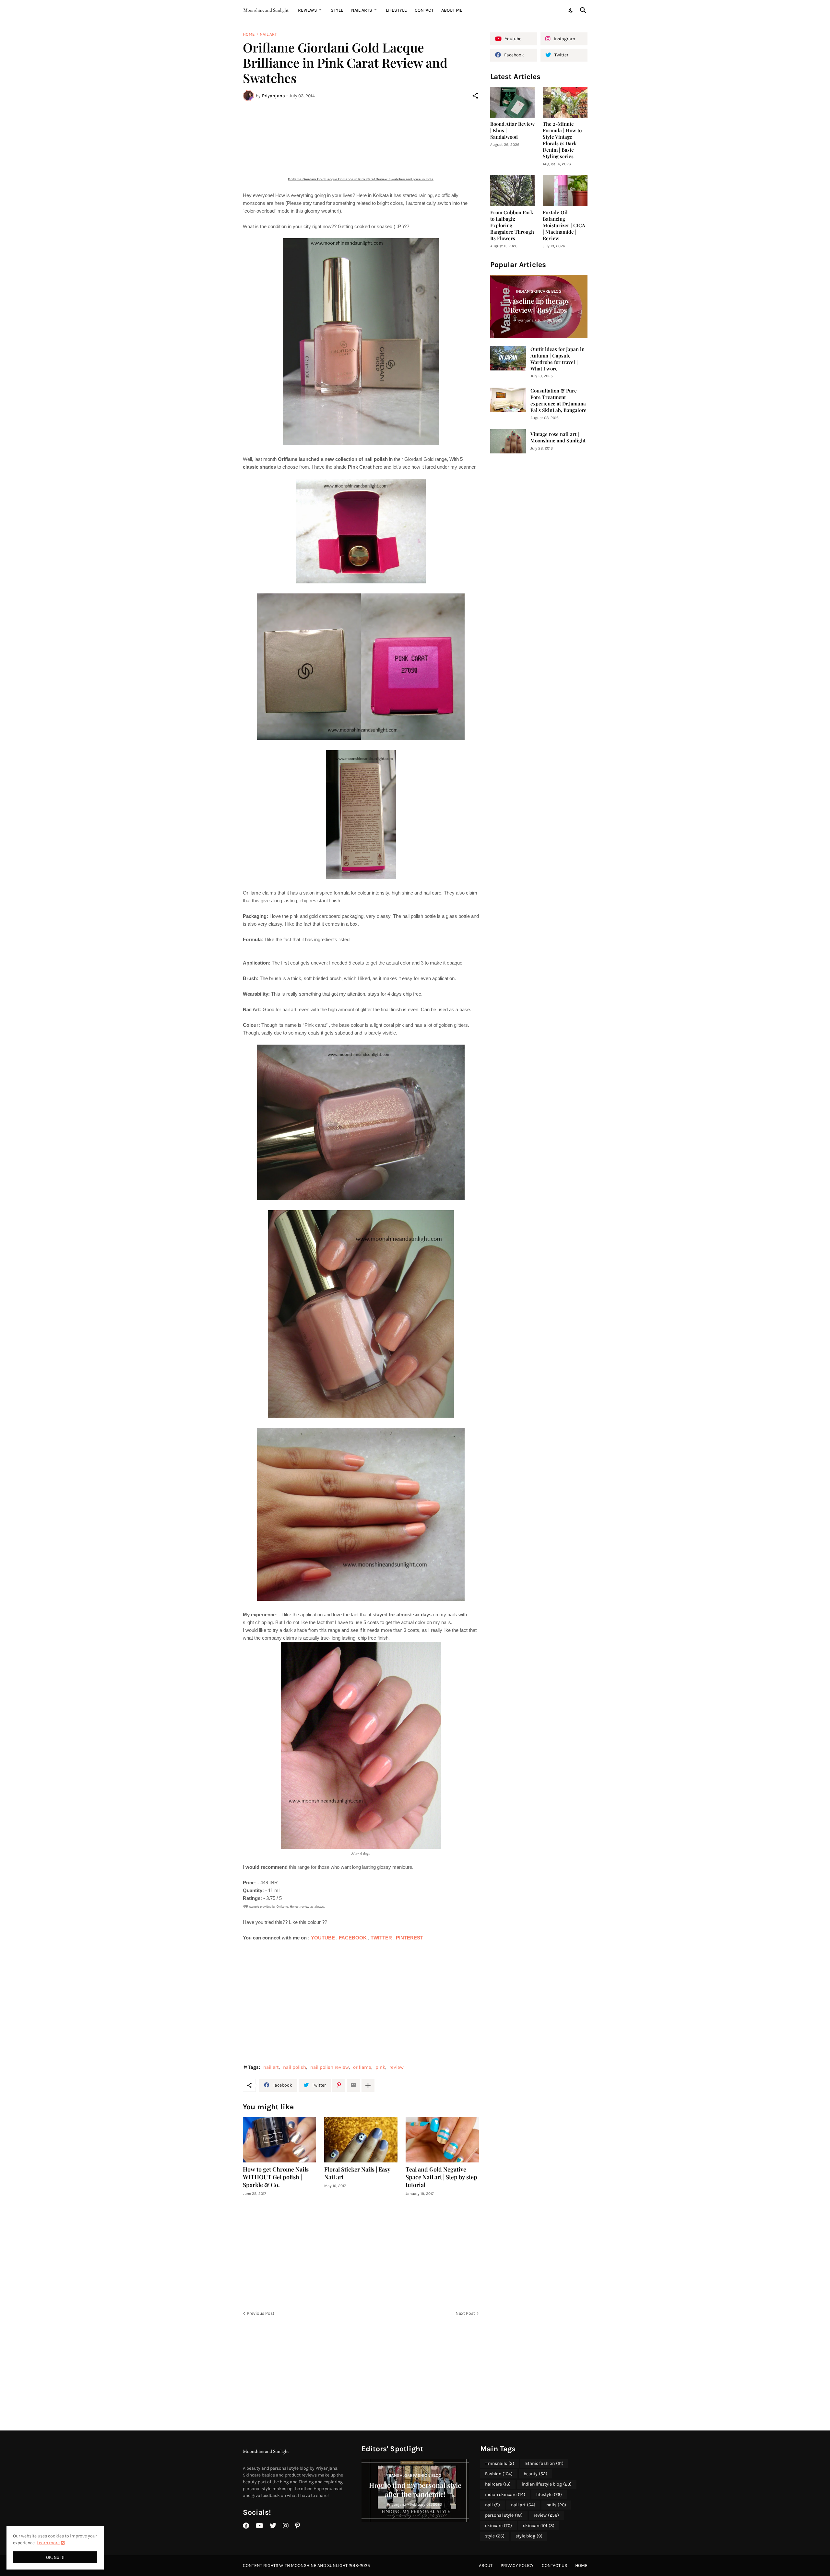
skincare (498, 2526)
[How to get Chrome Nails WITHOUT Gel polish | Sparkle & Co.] (279, 2140)
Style (337, 10)
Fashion (499, 2474)
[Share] (475, 96)
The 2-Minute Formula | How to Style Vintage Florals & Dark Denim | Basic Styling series (562, 140)
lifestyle (549, 2494)
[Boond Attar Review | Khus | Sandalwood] (513, 102)
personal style (504, 2515)
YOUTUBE (324, 1938)
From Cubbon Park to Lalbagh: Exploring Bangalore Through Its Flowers (512, 225)
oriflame (362, 2067)
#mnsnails (500, 2463)
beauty (535, 2474)
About (486, 2565)
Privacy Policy (517, 2565)
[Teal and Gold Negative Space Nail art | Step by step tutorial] (442, 2140)
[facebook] (246, 2526)
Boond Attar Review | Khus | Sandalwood (512, 130)
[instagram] (286, 2526)
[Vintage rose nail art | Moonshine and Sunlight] (508, 441)
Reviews (308, 10)
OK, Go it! (55, 2557)
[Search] (582, 10)
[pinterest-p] (297, 2526)
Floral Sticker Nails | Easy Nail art (357, 2173)
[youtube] (260, 2526)
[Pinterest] (339, 2085)
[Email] (353, 2085)
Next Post (465, 2313)
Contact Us (554, 2565)
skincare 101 (539, 2526)
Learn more (48, 2543)
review (397, 2067)
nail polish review (330, 2067)
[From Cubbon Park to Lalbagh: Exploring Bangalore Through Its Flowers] (513, 191)
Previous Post (261, 2313)
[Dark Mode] (571, 10)
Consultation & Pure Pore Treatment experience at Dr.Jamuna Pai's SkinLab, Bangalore (558, 400)
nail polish (295, 2067)
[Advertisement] (361, 130)
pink (380, 2067)
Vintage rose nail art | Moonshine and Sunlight (558, 437)
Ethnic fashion (544, 2463)
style (495, 2536)
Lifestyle (396, 10)
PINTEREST (411, 1938)
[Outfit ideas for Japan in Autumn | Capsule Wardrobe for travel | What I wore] (508, 358)
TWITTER (382, 1938)
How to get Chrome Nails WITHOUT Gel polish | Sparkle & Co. (276, 2177)
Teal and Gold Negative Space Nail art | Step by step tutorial (441, 2177)
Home (249, 34)
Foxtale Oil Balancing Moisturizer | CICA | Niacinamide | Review (564, 225)
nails (556, 2505)
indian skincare (505, 2494)
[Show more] (368, 2085)
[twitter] (273, 2526)
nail (492, 2505)
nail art (268, 34)
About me (452, 10)
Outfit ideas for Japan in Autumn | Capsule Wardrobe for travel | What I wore (557, 359)
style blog (529, 2536)
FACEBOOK (353, 1938)
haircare (498, 2484)
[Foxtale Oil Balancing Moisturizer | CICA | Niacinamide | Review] (565, 191)
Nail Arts (362, 10)
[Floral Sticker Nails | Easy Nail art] (361, 2140)
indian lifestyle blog (547, 2484)
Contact (424, 10)
